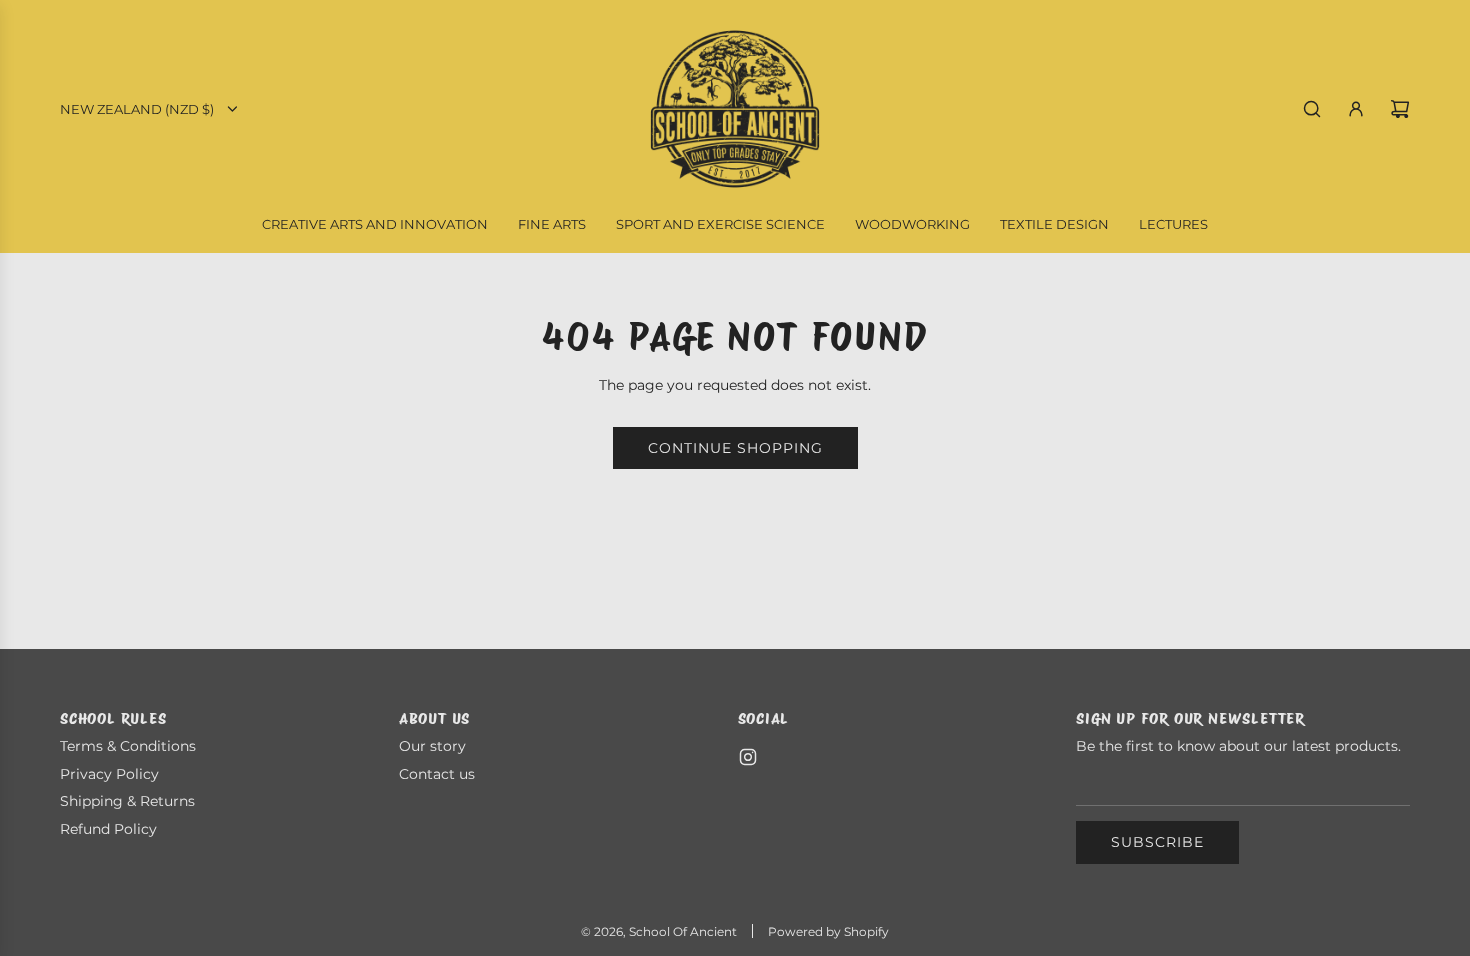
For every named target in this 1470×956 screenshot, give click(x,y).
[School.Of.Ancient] (748, 757)
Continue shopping (735, 448)
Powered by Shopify (828, 931)
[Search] (1312, 109)
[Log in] (1356, 109)
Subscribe (1157, 842)
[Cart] (1400, 109)
